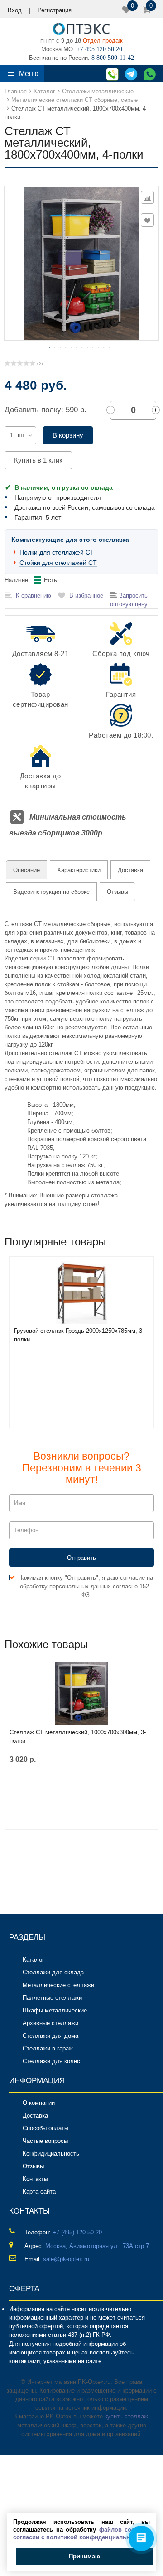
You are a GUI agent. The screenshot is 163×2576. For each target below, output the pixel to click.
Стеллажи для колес (51, 2061)
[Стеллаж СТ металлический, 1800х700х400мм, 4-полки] (82, 263)
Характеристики (79, 870)
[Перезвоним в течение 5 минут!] (111, 74)
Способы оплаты (46, 2128)
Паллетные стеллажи (52, 1998)
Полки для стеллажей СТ (57, 552)
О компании (39, 2103)
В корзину (68, 435)
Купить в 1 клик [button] (38, 460)
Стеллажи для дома (50, 2036)
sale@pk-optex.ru (66, 2259)
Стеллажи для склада (53, 1972)
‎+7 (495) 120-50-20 (77, 2232)
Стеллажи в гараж (48, 2048)
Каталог (34, 1960)
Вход (15, 10)
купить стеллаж (126, 2416)
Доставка (130, 870)
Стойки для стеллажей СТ (58, 563)
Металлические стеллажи (58, 1985)
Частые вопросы (45, 2141)
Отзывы (117, 892)
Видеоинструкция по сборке (51, 892)
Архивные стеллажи (50, 2023)
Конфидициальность (51, 2154)
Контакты (35, 2179)
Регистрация (55, 10)
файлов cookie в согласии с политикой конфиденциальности (81, 2533)
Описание (26, 870)
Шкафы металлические (55, 2010)
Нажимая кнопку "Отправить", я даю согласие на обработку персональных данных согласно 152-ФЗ (86, 1586)
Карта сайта (39, 2192)
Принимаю (84, 2556)
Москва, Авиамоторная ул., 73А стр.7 (97, 2246)
